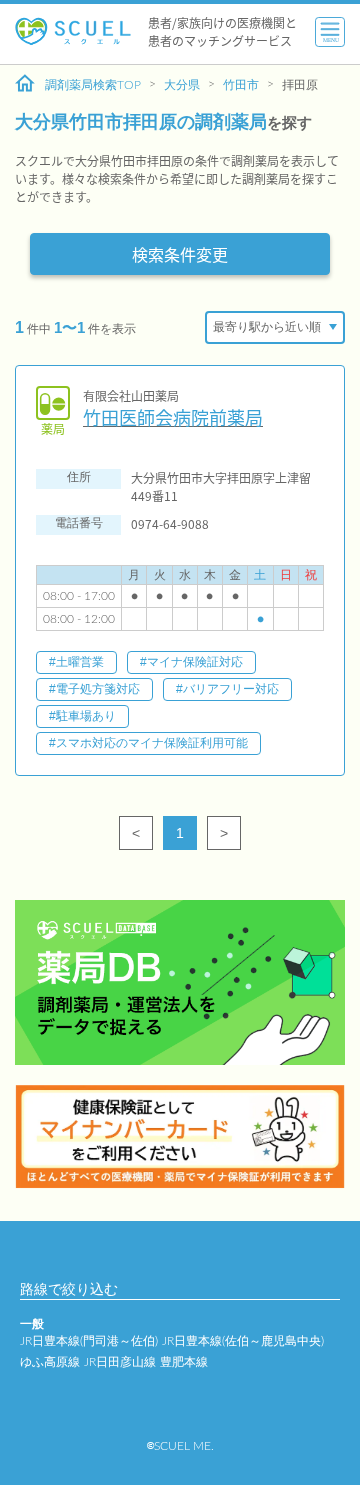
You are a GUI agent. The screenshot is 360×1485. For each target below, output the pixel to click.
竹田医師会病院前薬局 (173, 417)
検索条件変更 (180, 254)
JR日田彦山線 (120, 1362)
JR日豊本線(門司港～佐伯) (89, 1341)
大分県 (182, 85)
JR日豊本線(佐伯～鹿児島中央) (243, 1341)
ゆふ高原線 (50, 1362)
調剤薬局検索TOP (93, 85)
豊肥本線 (184, 1362)
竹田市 (241, 85)
